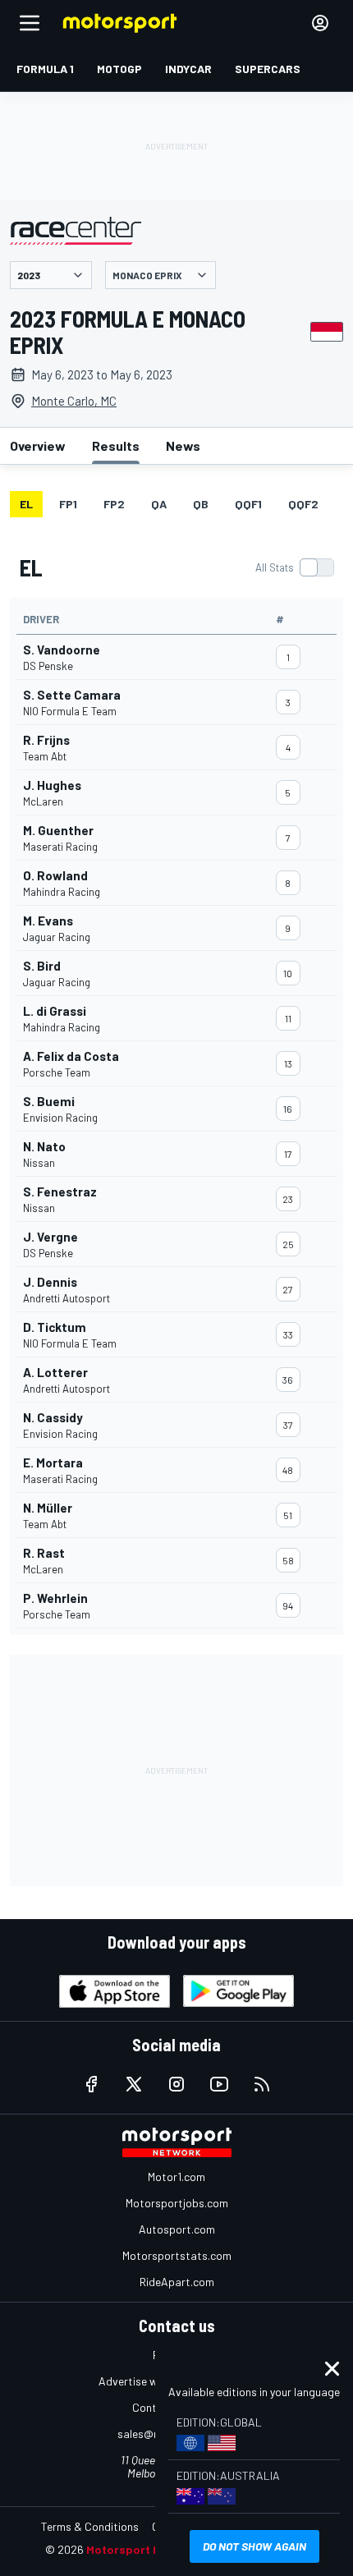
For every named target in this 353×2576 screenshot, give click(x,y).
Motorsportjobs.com (177, 2203)
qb (201, 504)
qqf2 (303, 504)
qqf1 (248, 504)
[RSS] (262, 2084)
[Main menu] (30, 23)
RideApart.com (177, 2282)
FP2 (114, 504)
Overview (38, 445)
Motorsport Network (143, 2549)
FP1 (68, 504)
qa (159, 504)
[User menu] (320, 23)
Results (116, 445)
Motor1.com (176, 2177)
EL (26, 504)
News (183, 445)
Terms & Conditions (90, 2526)
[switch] (294, 567)
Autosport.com (177, 2229)
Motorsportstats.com (177, 2255)
